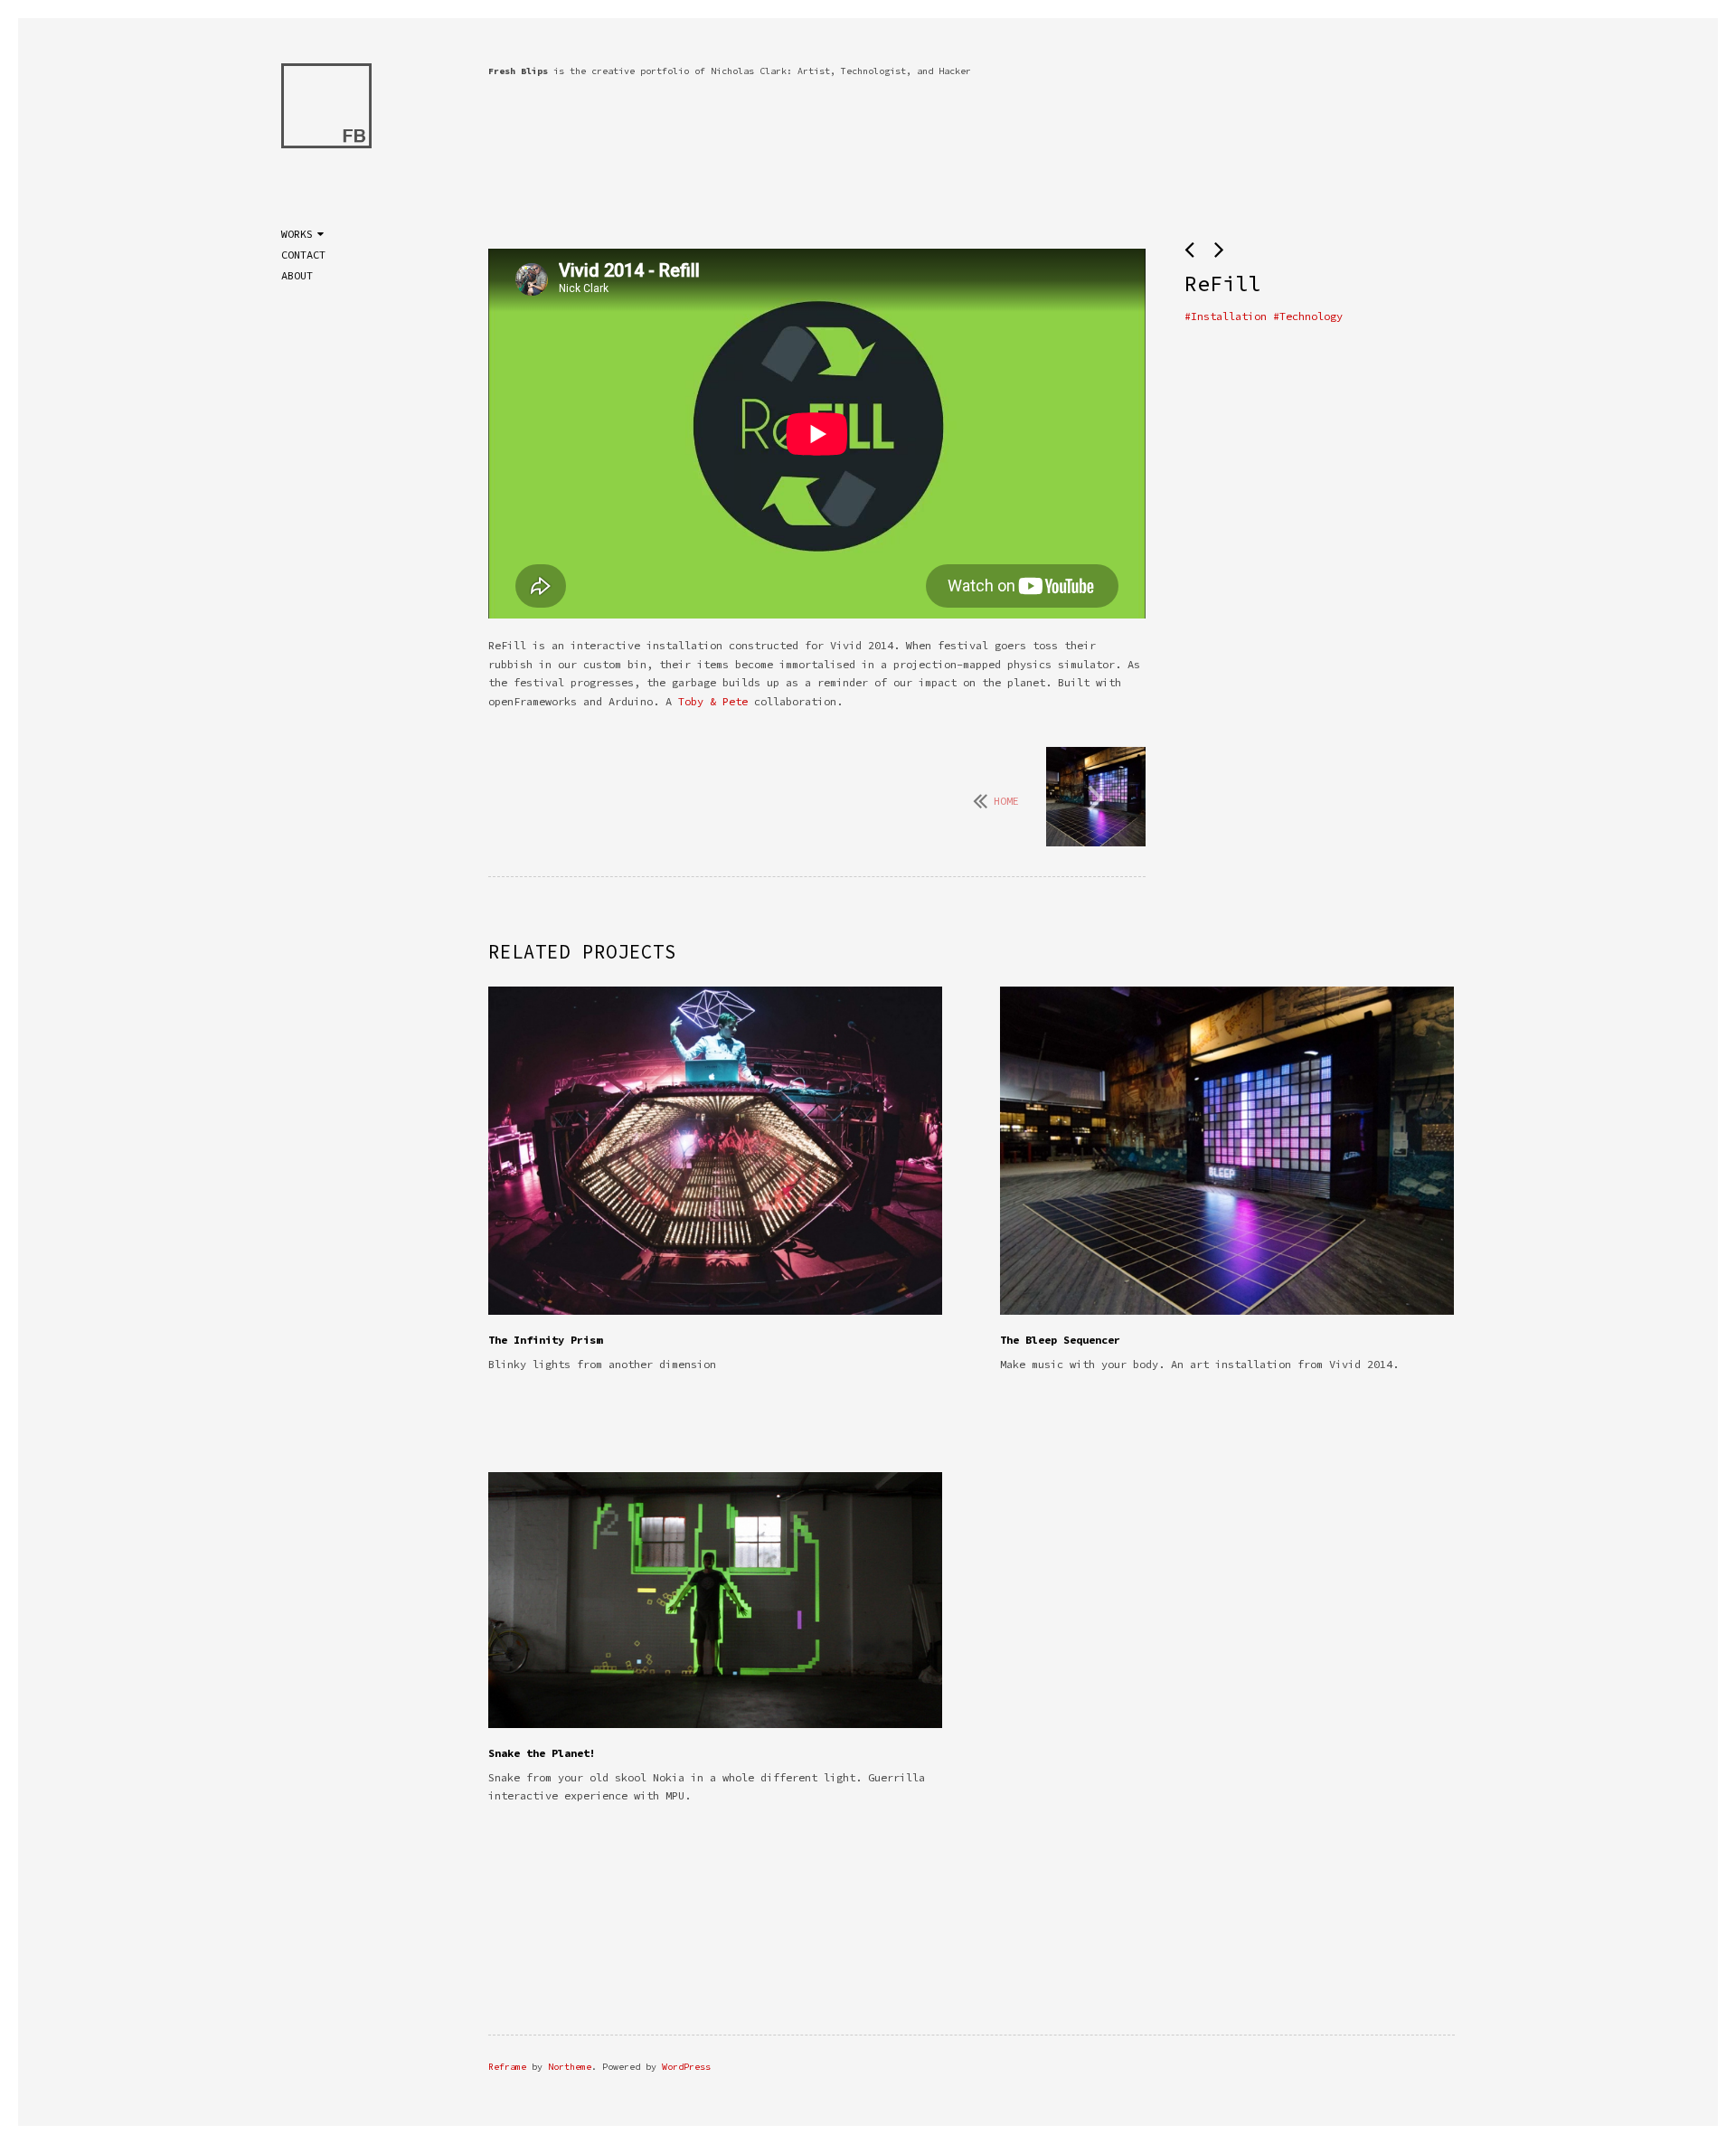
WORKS (297, 234)
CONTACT (303, 255)
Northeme (570, 2067)
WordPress (686, 2067)
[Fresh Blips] (326, 109)
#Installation (1226, 316)
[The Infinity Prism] (1193, 250)
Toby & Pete (713, 701)
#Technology (1308, 316)
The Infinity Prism (545, 1340)
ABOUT (297, 275)
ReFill (1222, 283)
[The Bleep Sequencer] (1096, 798)
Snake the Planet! (542, 1753)
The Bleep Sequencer (1060, 1340)
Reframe (507, 2067)
